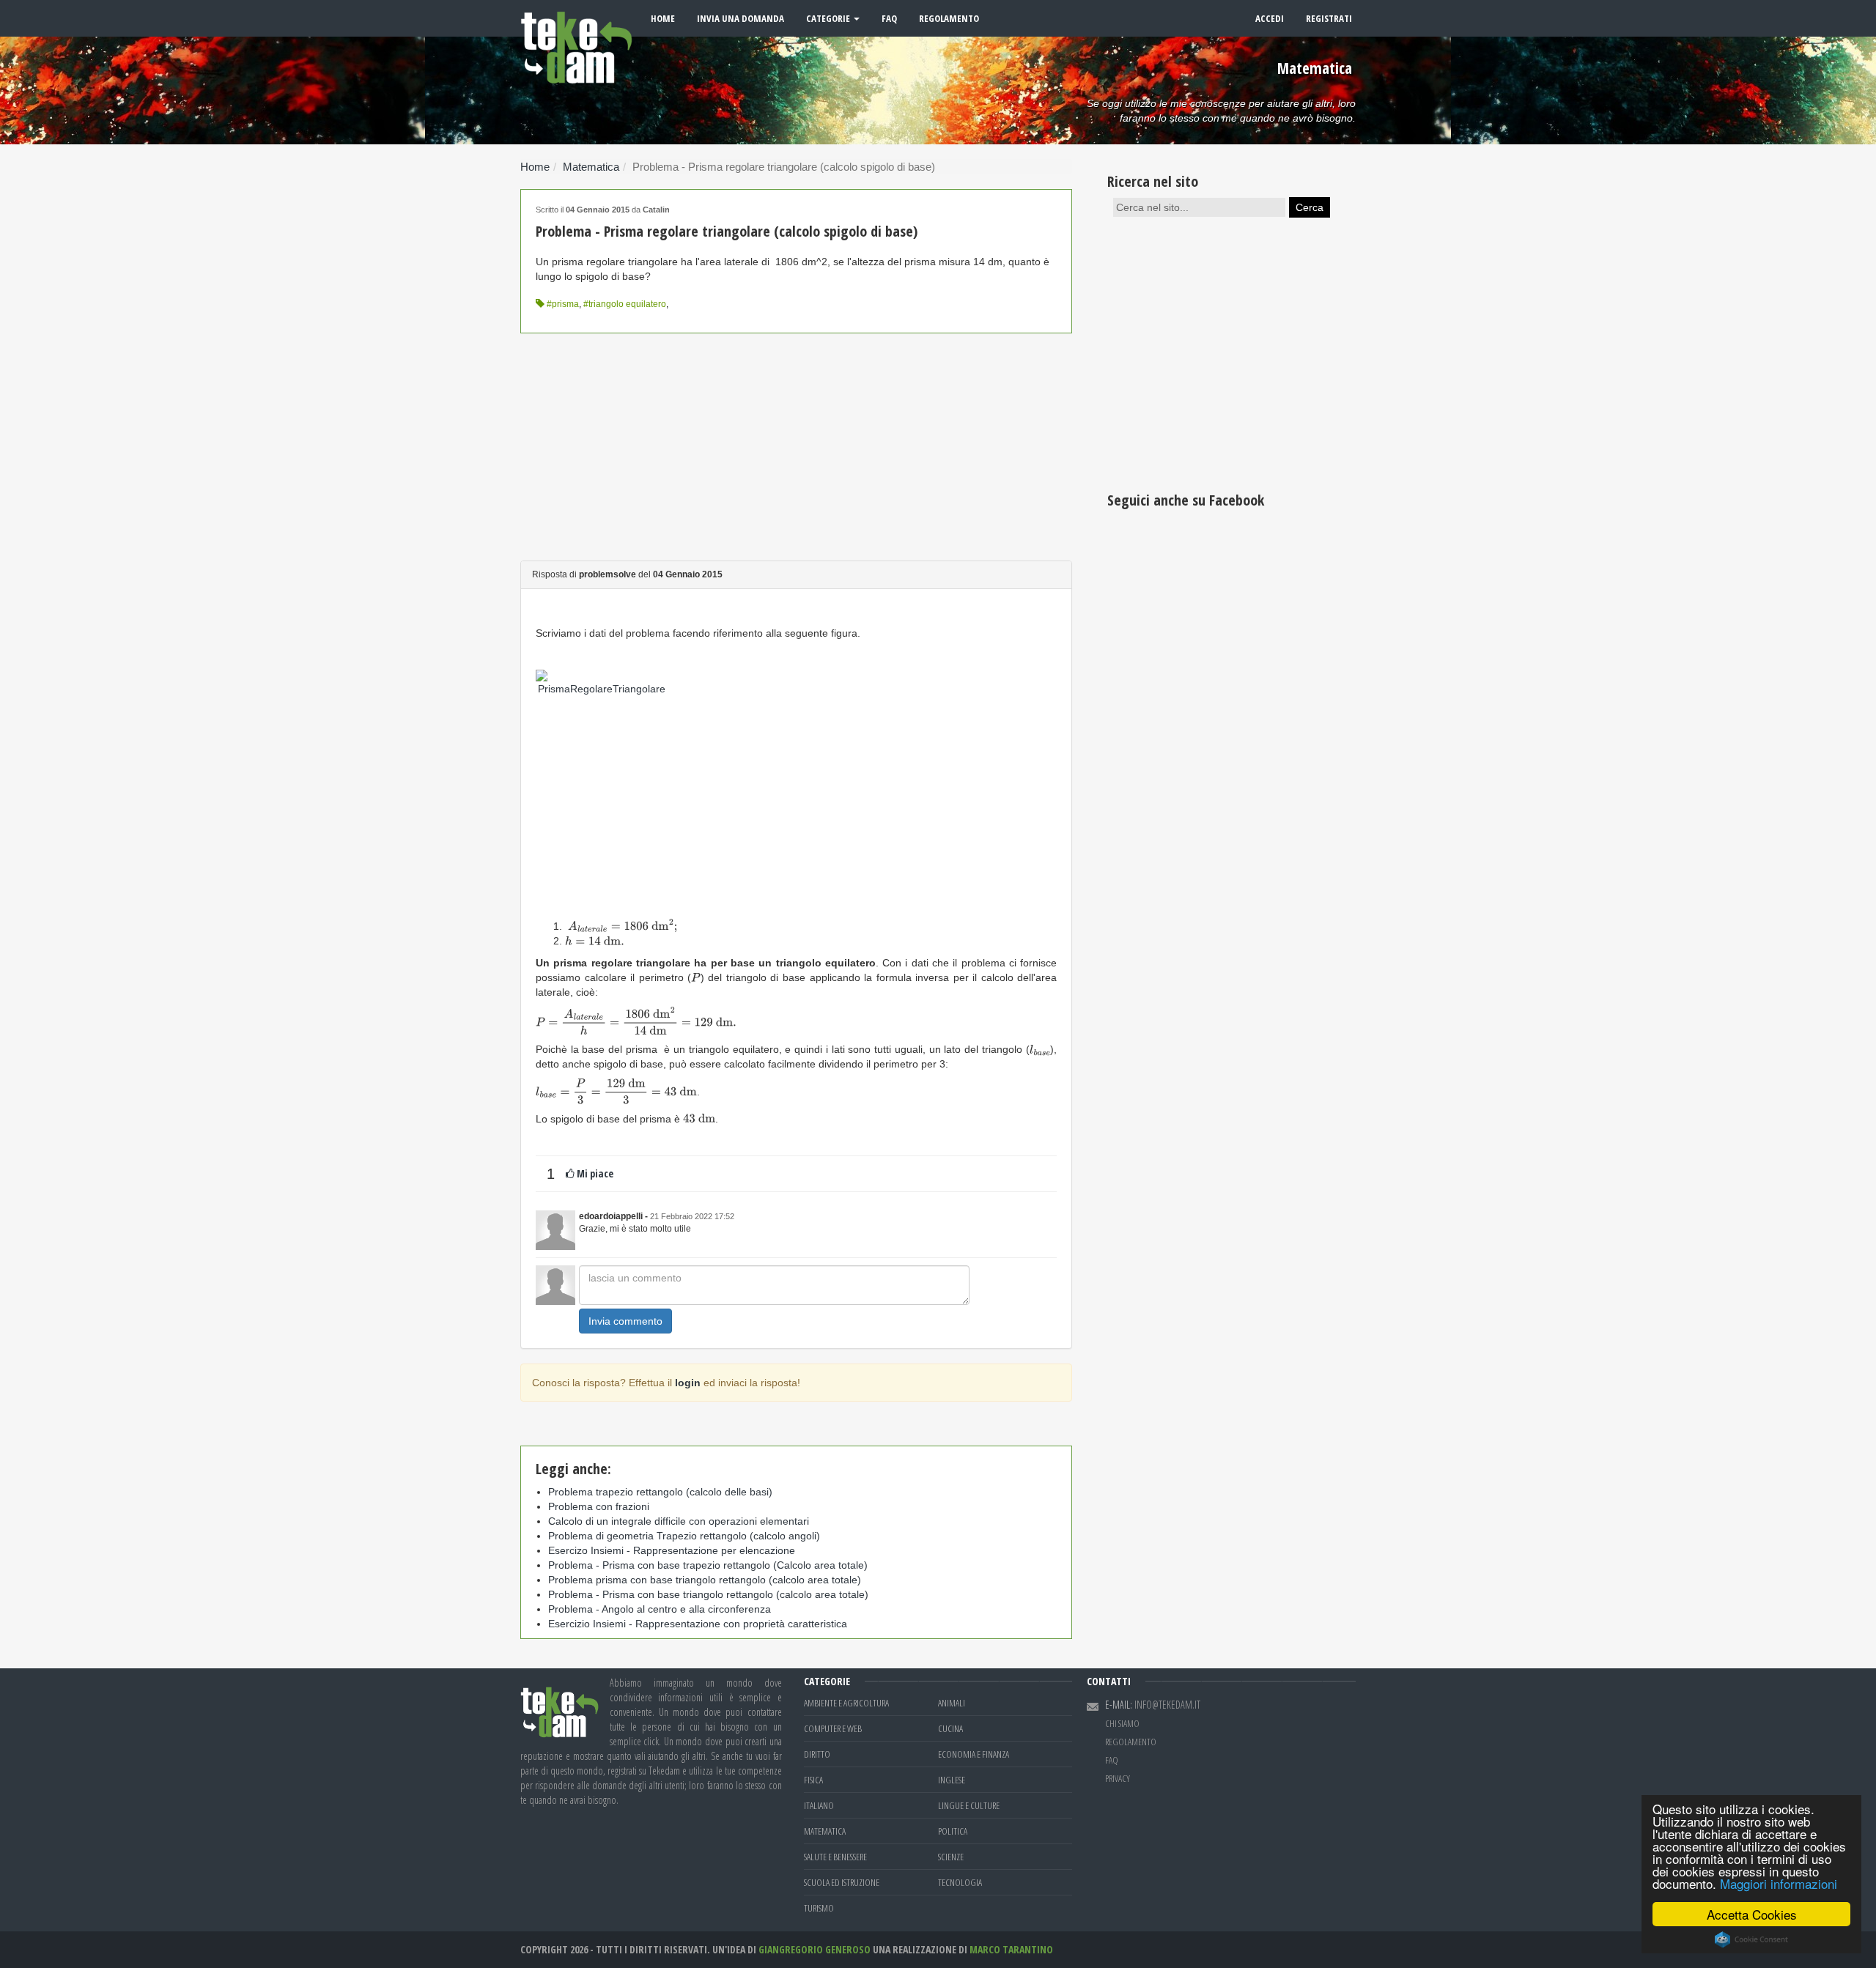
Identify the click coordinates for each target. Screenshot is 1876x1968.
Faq (889, 18)
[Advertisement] (796, 447)
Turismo (819, 1908)
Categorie (829, 18)
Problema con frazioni (599, 1506)
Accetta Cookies (1752, 1914)
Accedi (1270, 18)
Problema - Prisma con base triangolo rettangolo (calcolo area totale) (708, 1594)
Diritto (817, 1754)
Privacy (1118, 1778)
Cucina (950, 1728)
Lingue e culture (969, 1805)
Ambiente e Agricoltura (846, 1703)
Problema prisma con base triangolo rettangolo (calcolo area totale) (705, 1580)
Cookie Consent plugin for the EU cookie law (1751, 1939)
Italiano (819, 1805)
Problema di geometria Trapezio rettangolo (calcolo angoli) (684, 1536)
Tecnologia (960, 1882)
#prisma (563, 304)
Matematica (591, 167)
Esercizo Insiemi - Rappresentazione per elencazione (672, 1550)
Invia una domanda (741, 18)
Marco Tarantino (1011, 1949)
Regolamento (949, 18)
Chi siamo (1122, 1723)
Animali (952, 1703)
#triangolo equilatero (625, 304)
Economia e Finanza (974, 1754)
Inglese (952, 1780)
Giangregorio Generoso (815, 1949)
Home (663, 18)
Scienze (951, 1857)
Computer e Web (833, 1728)
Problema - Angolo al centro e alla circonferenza (660, 1609)
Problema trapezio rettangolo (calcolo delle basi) (660, 1492)
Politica (953, 1831)
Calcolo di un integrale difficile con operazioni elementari (679, 1521)
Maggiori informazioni (1779, 1883)
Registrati (1329, 18)
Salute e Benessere (835, 1857)
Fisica (813, 1780)
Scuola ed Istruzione (842, 1882)
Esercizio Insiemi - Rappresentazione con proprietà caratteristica (698, 1624)
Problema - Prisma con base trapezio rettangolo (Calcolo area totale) (708, 1565)
